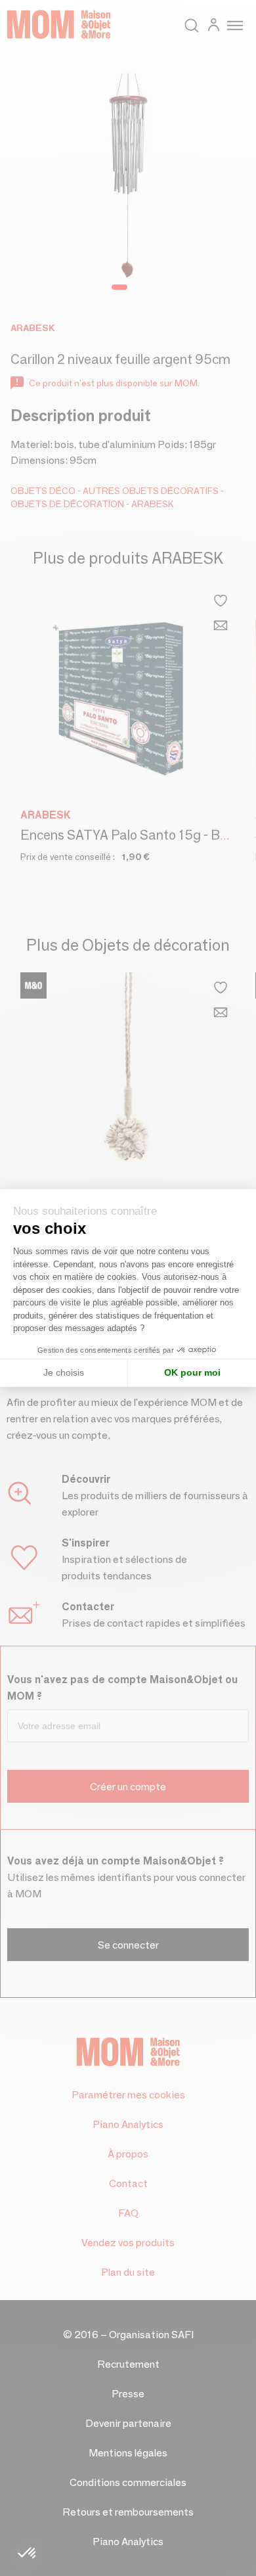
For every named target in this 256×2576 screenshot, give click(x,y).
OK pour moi (192, 1372)
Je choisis (64, 1372)
